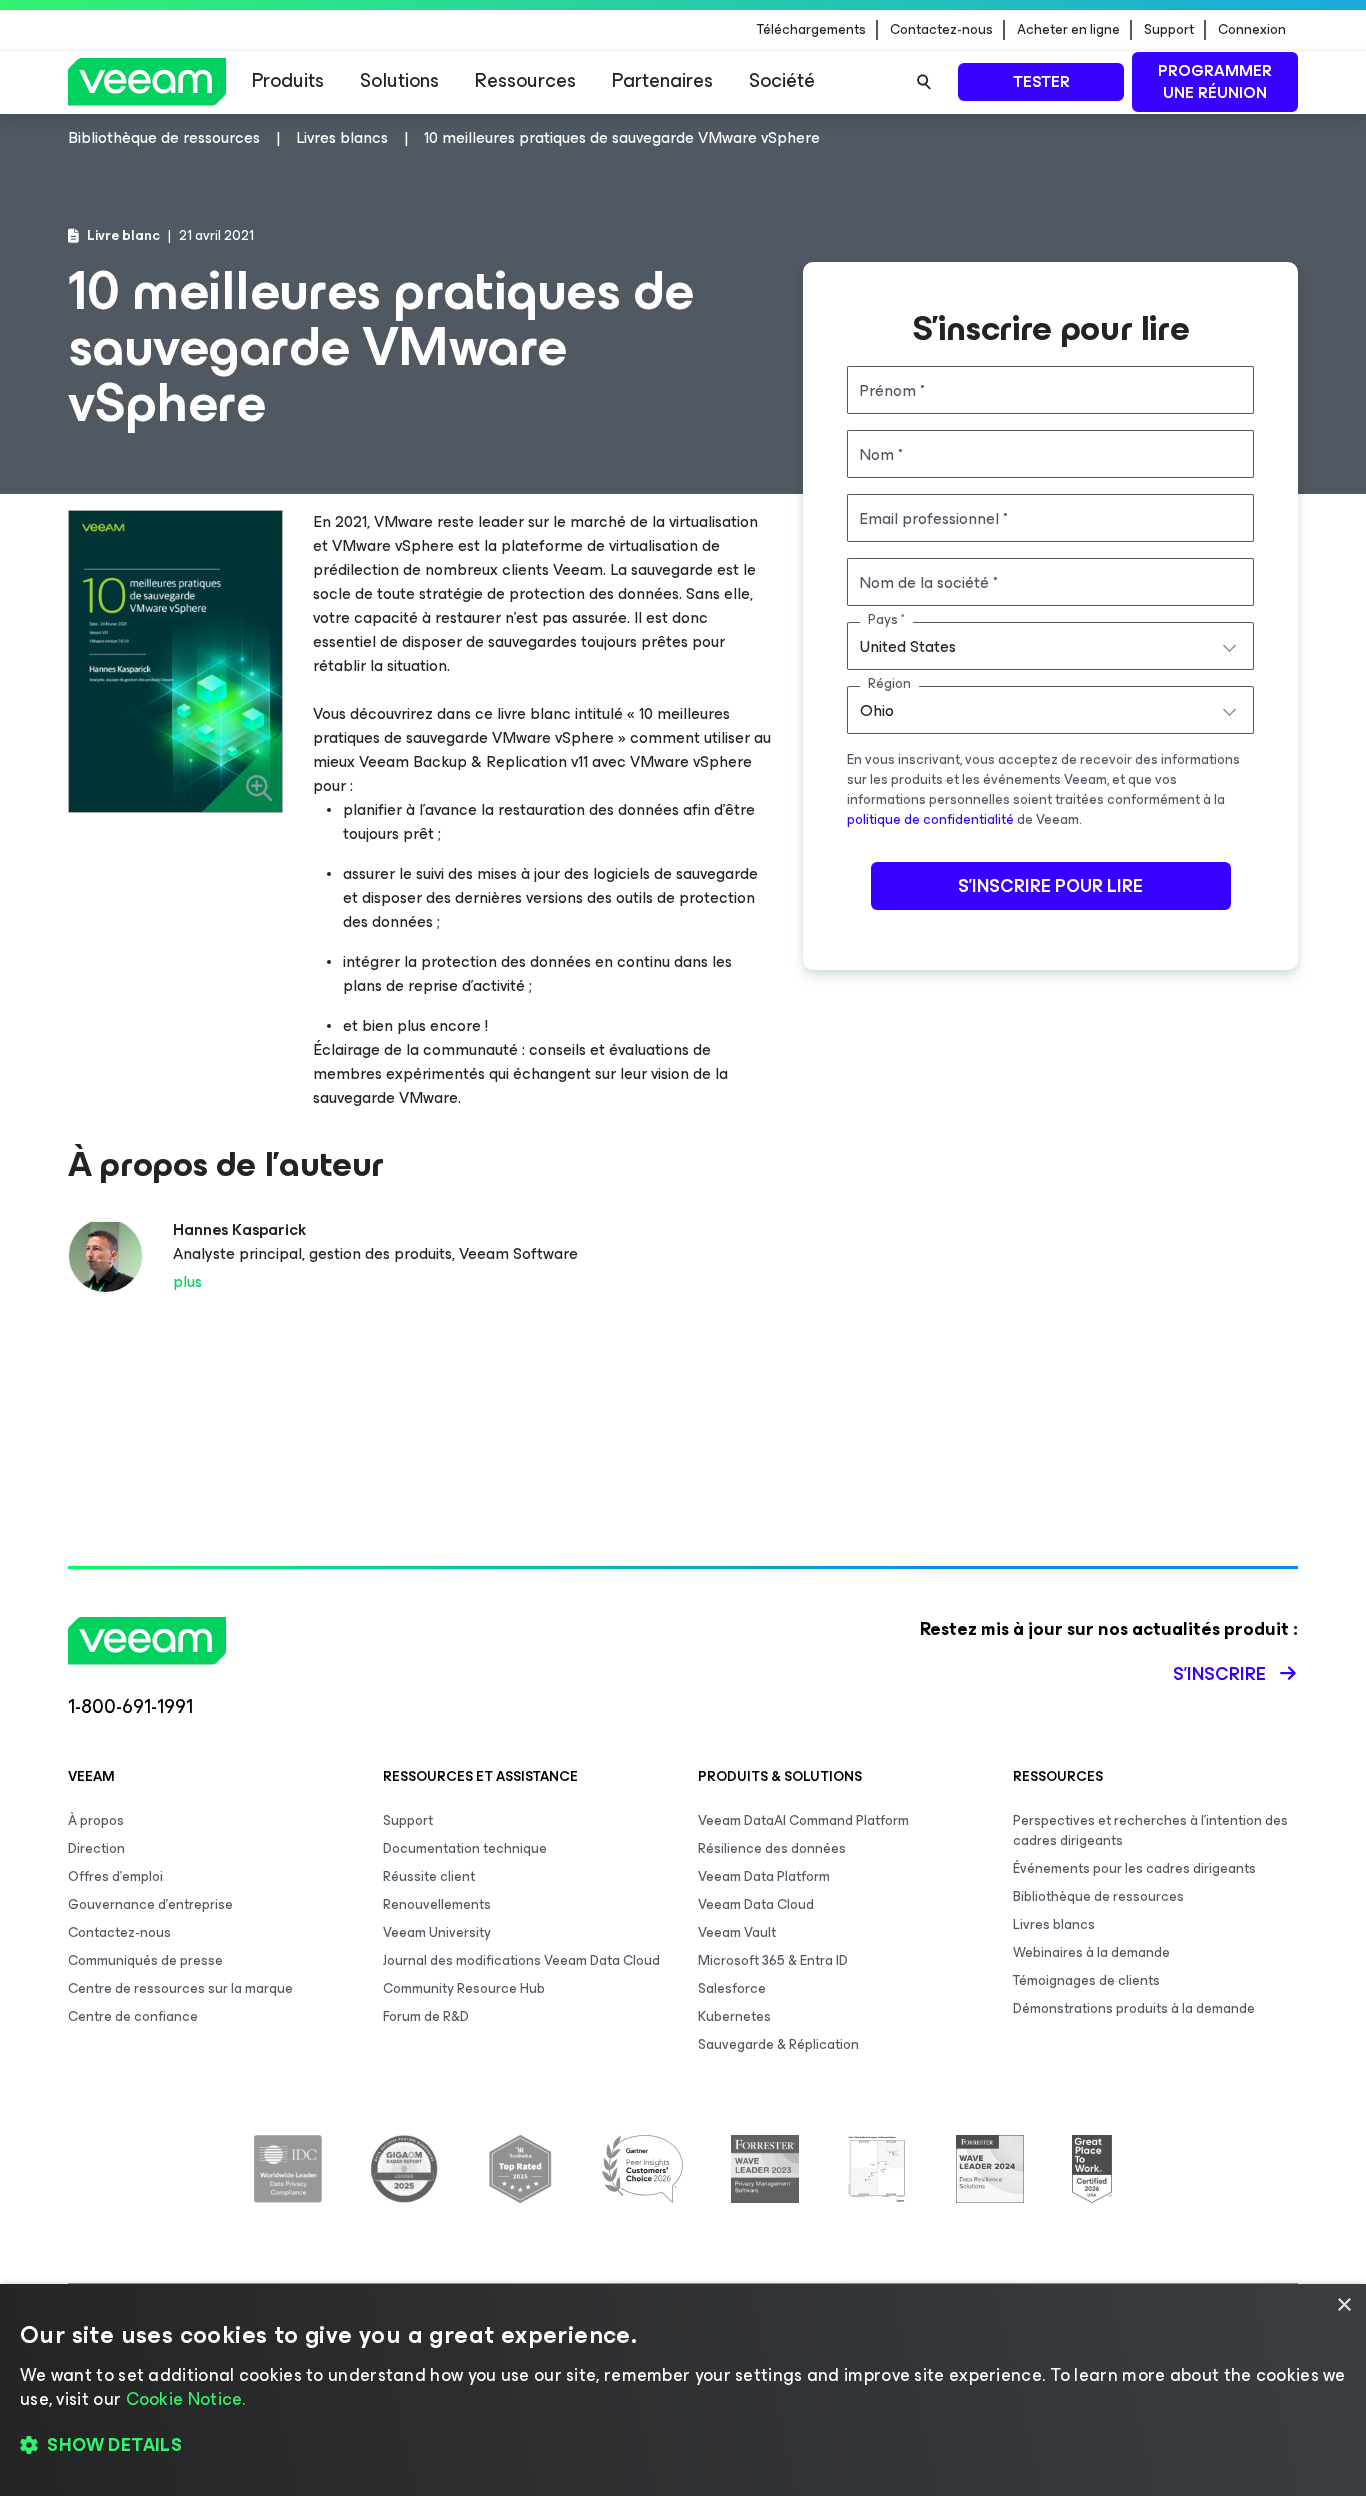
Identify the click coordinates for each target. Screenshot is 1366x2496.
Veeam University (437, 1932)
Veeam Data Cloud (756, 1904)
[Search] (924, 82)
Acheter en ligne (1068, 30)
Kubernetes (734, 2016)
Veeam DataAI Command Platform (803, 1820)
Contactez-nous (941, 30)
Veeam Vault (737, 1932)
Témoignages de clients (1086, 1980)
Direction (96, 1848)
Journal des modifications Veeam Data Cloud (521, 1960)
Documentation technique (465, 1848)
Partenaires (662, 80)
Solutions (399, 80)
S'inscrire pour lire (1050, 886)
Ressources (525, 80)
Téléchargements (811, 30)
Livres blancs (1054, 1924)
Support (1169, 30)
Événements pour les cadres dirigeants (1134, 1868)
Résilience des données (772, 1848)
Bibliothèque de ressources (1098, 1896)
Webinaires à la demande (1091, 1952)
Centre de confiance (133, 2016)
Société (782, 80)
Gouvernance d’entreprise (150, 1904)
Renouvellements (437, 1904)
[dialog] (683, 2390)
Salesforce (732, 1988)
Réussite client (429, 1876)
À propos (96, 1820)
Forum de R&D (426, 2016)
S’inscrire (1219, 1674)
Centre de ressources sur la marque (180, 1988)
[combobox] (1050, 646)
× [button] (1343, 2305)
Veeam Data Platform (764, 1876)
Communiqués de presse (145, 1960)
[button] (683, 2446)
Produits (288, 80)
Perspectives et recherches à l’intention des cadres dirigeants (1150, 1830)
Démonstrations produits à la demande (1134, 2008)
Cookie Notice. (186, 2399)
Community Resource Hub (464, 1988)
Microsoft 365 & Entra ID (773, 1960)
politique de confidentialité (930, 819)
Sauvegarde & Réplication (778, 2044)
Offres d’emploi (115, 1876)
